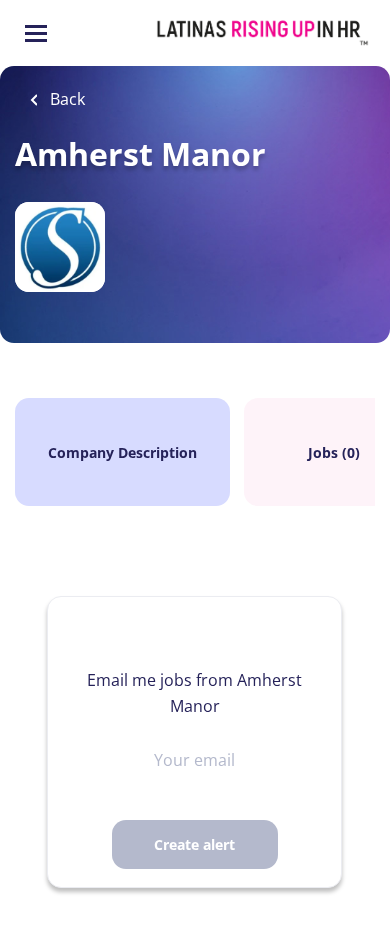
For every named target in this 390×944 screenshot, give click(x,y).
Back (65, 99)
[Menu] (36, 33)
